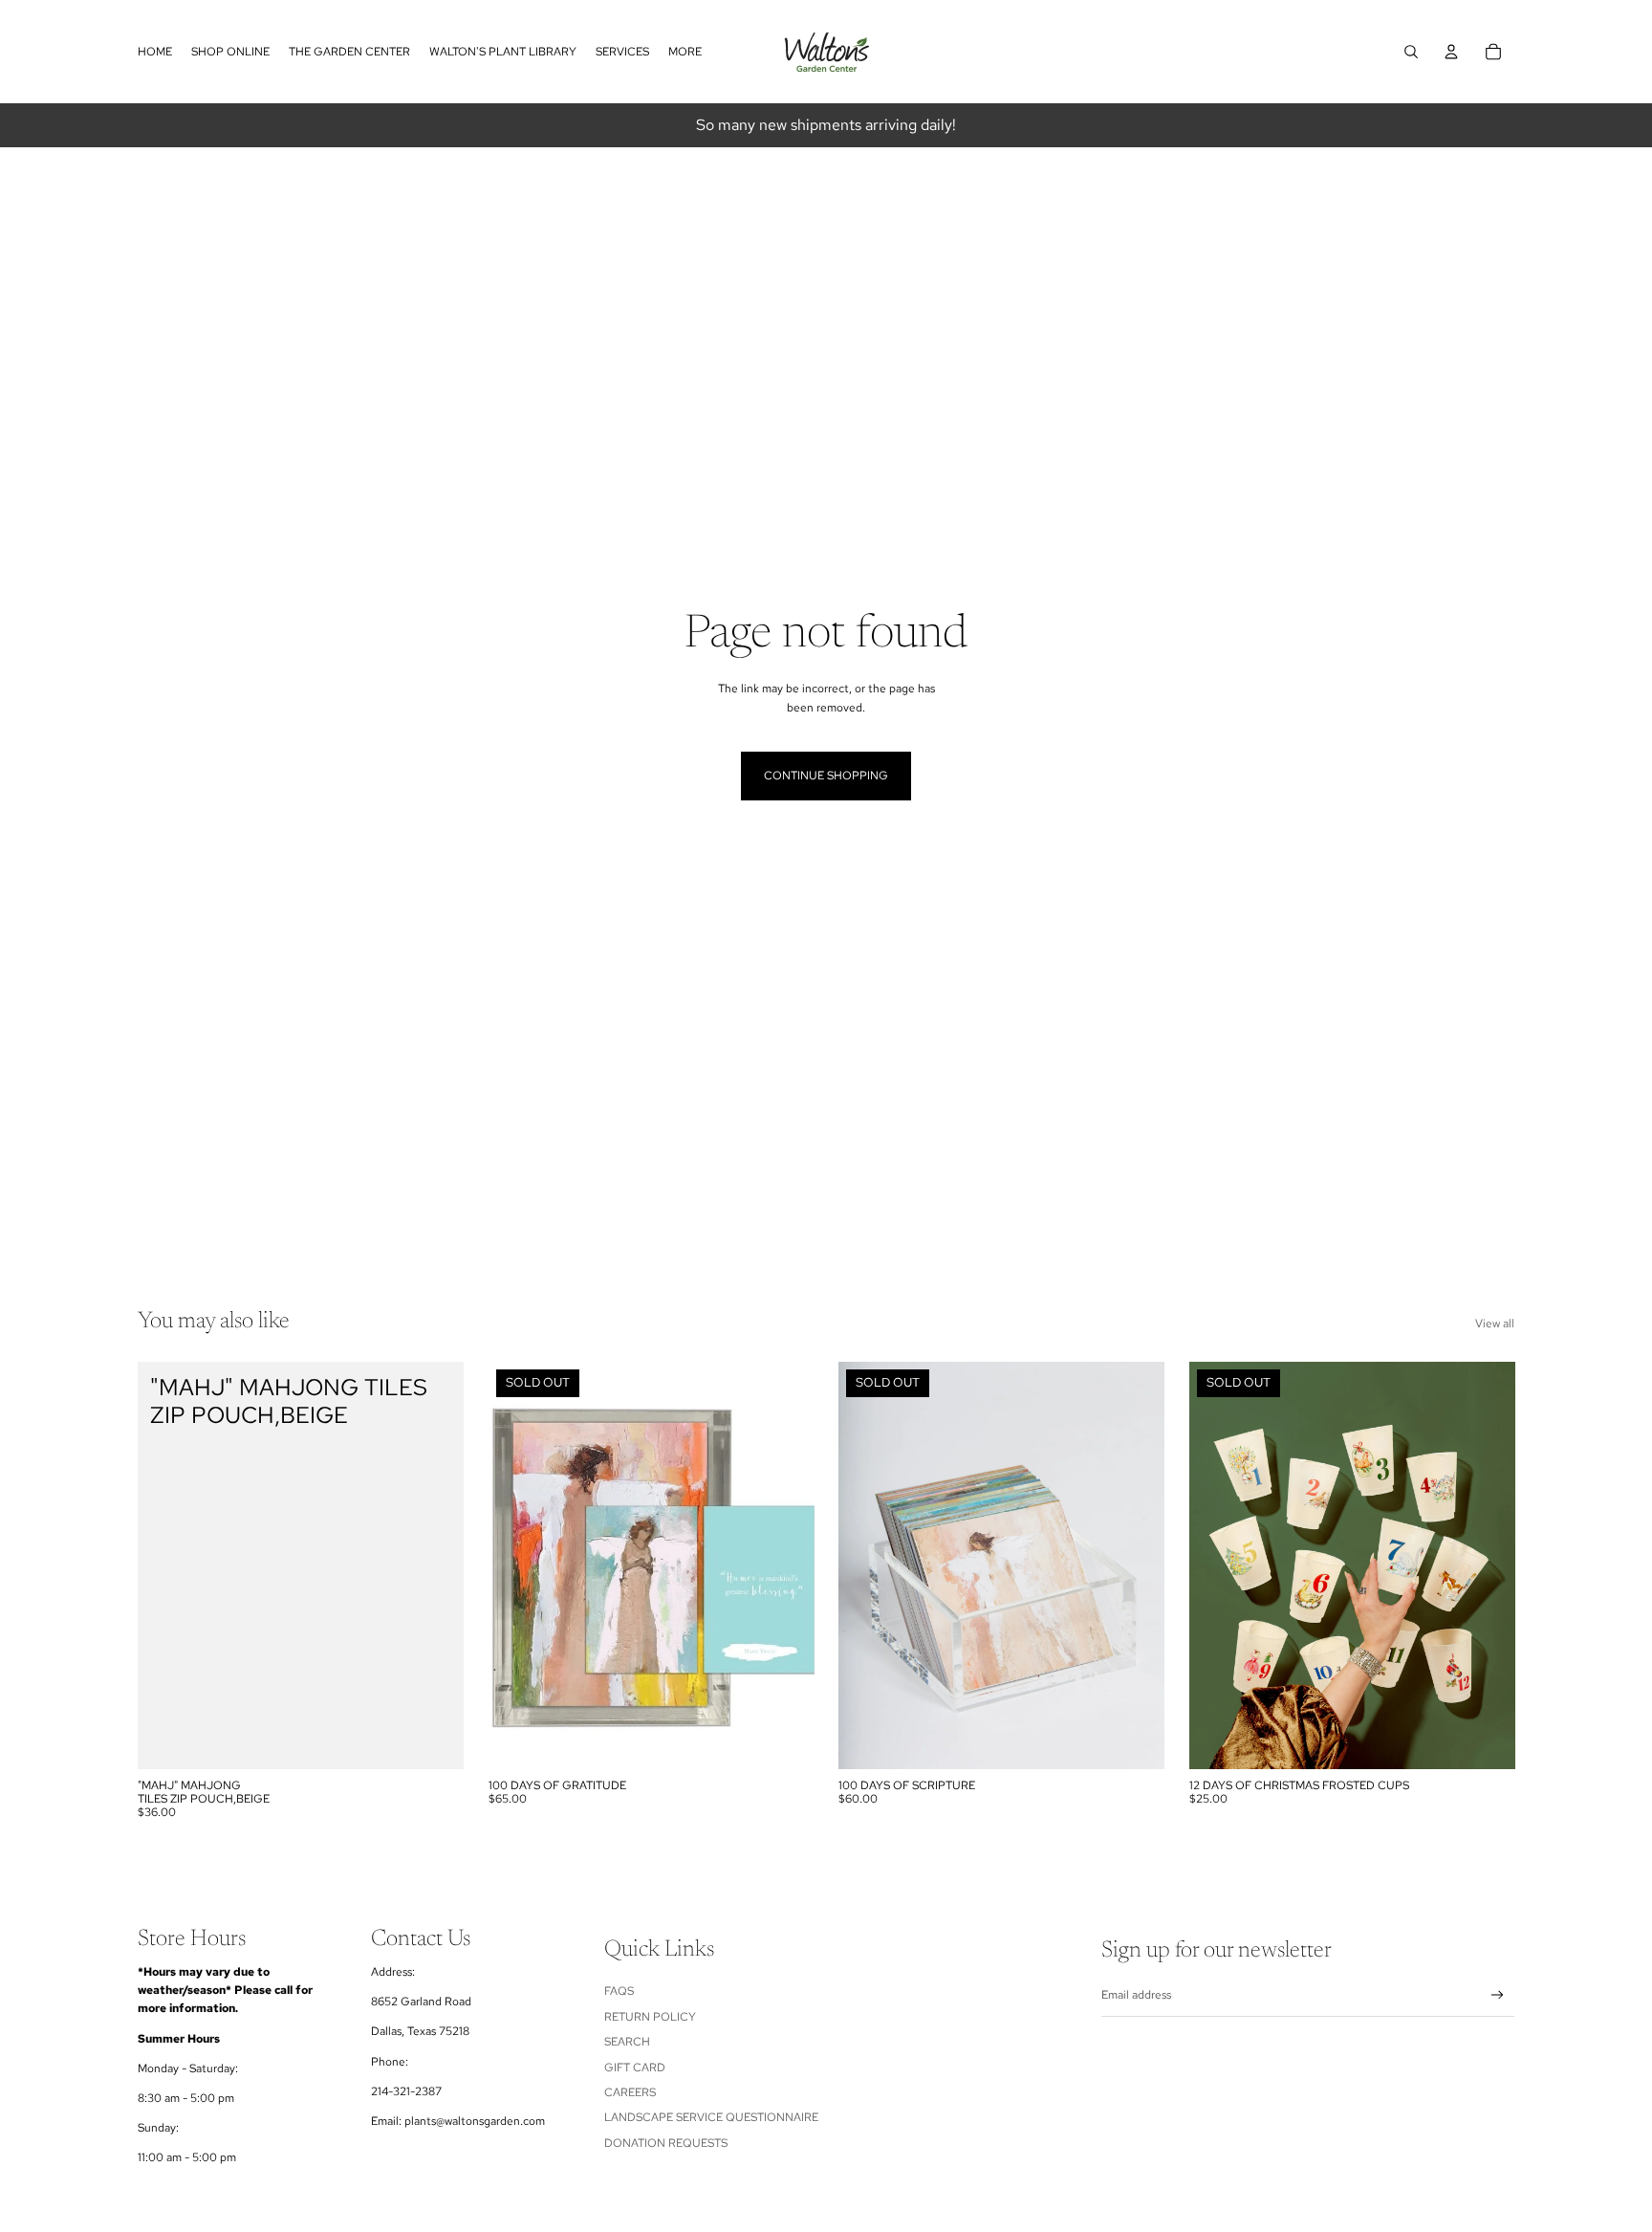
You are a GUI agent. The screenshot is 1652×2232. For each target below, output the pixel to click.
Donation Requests (666, 2143)
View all (1495, 1324)
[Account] (1451, 52)
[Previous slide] (867, 1565)
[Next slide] (1136, 1565)
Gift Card (635, 2068)
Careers (630, 2092)
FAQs (619, 1991)
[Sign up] (1498, 1995)
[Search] (1411, 52)
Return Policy (650, 2017)
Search (627, 2042)
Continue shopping (826, 776)
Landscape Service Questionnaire (711, 2117)
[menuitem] (685, 52)
